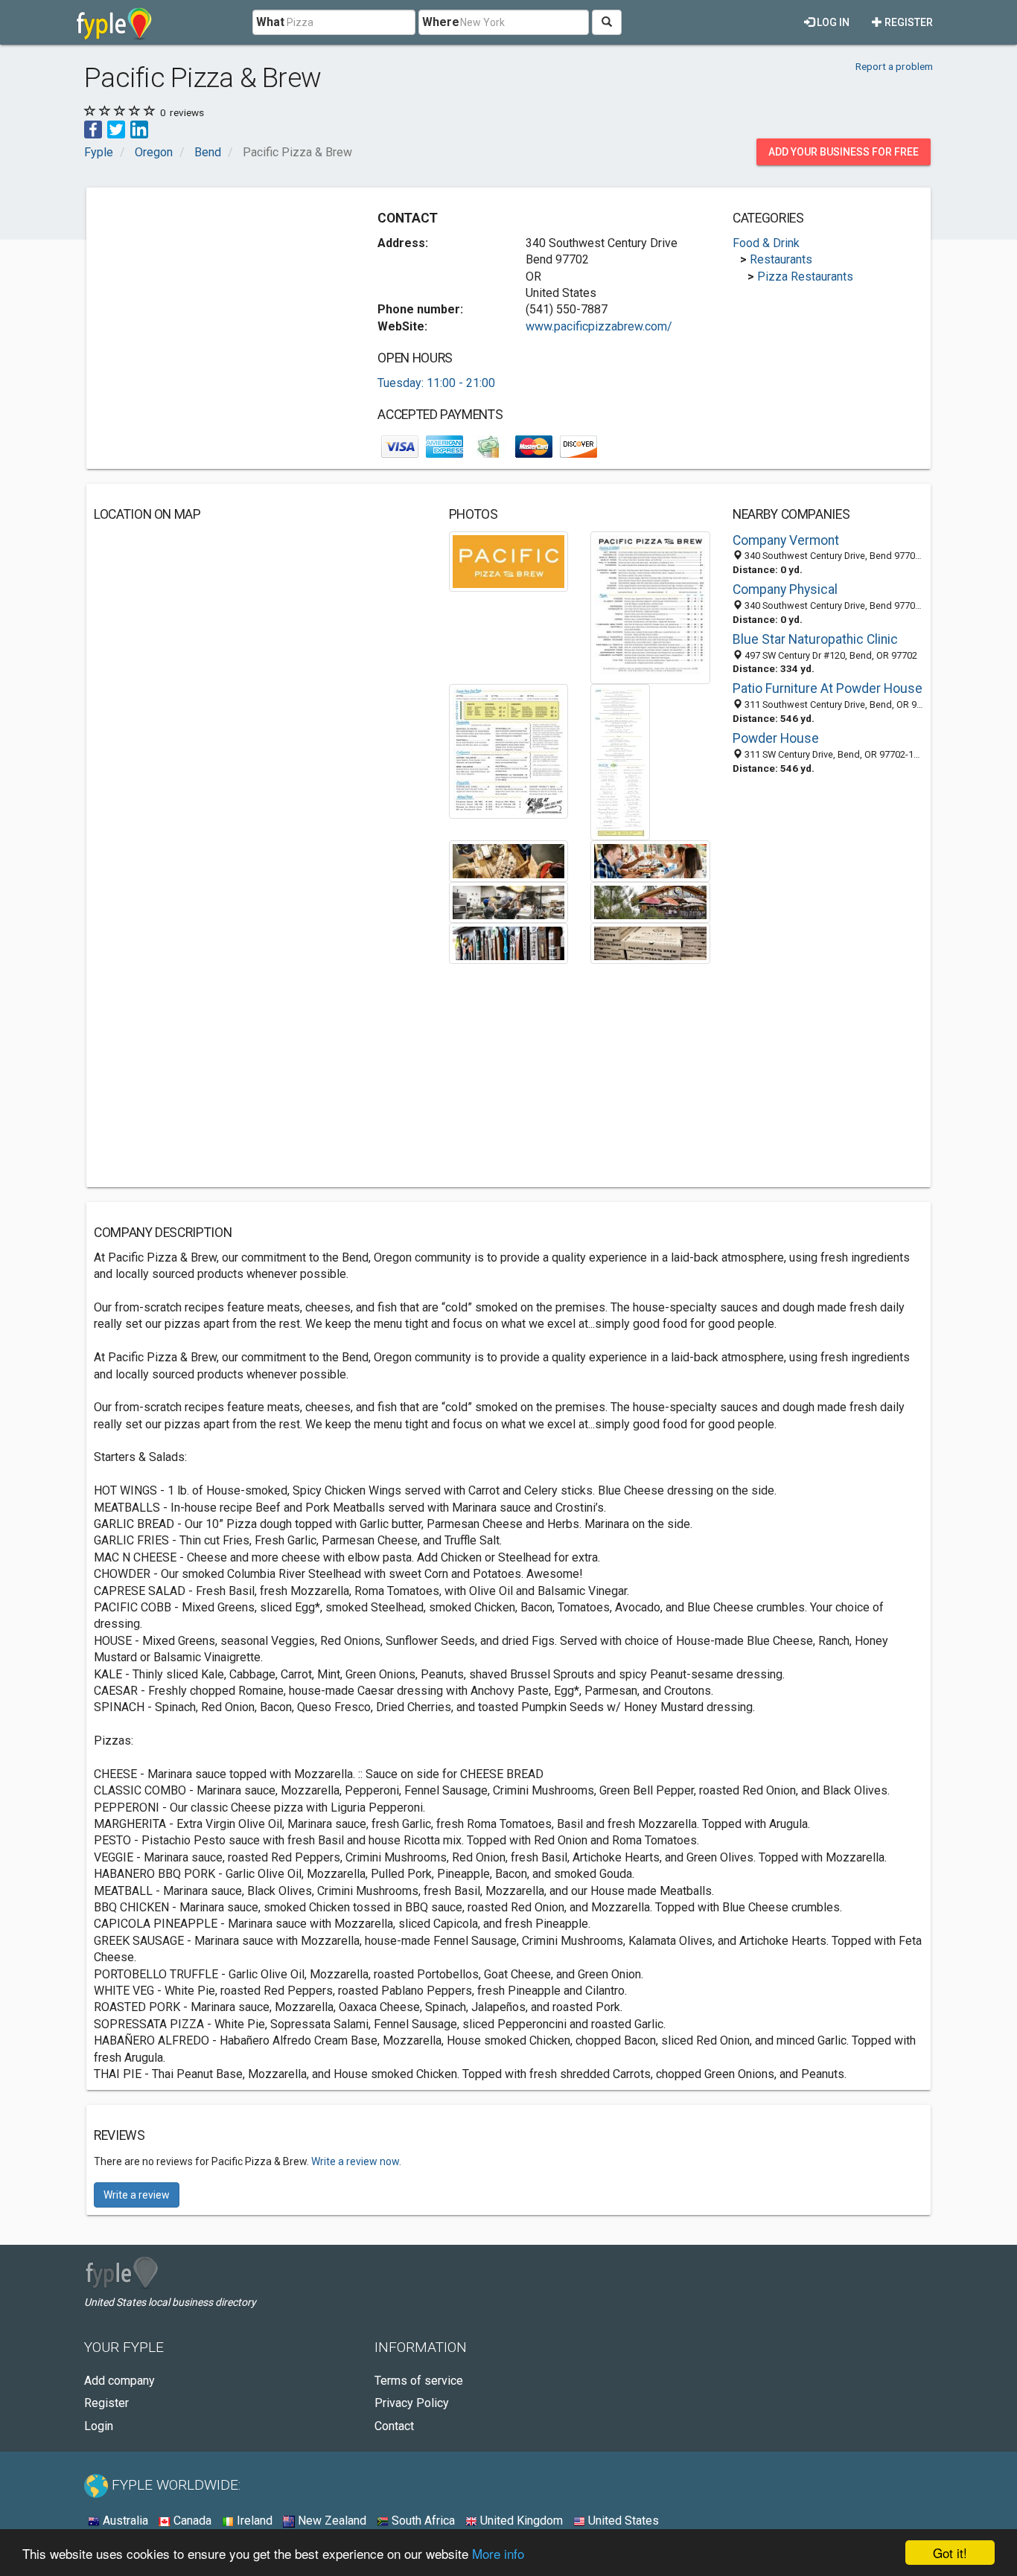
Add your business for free (844, 152)
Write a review (137, 2195)
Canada (191, 2521)
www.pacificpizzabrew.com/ (599, 326)
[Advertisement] (219, 299)
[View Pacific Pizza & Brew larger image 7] (509, 901)
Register (908, 22)
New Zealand (331, 2521)
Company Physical (785, 589)
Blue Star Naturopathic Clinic (815, 639)
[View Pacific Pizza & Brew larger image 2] (650, 607)
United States (622, 2521)
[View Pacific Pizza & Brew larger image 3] (509, 751)
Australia (124, 2521)
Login (99, 2426)
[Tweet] (116, 128)
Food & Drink (766, 243)
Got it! (950, 2553)
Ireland (253, 2521)
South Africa (422, 2521)
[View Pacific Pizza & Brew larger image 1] (509, 560)
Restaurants (781, 259)
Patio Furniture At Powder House (828, 688)
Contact (394, 2426)
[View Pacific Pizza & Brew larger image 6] (650, 860)
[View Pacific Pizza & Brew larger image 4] (620, 762)
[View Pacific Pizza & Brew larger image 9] (509, 943)
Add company (119, 2381)
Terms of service (419, 2381)
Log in (832, 22)
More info (498, 2553)
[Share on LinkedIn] (139, 128)
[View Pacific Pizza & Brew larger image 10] (650, 943)
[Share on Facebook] (93, 128)
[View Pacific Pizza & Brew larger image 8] (650, 901)
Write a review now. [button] (356, 2161)
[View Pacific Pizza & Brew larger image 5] (509, 860)
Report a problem (894, 66)
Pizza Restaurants (805, 277)
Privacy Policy (412, 2403)
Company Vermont (786, 540)
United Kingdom (520, 2521)
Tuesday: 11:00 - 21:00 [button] (436, 383)
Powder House (776, 738)
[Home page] (114, 22)
